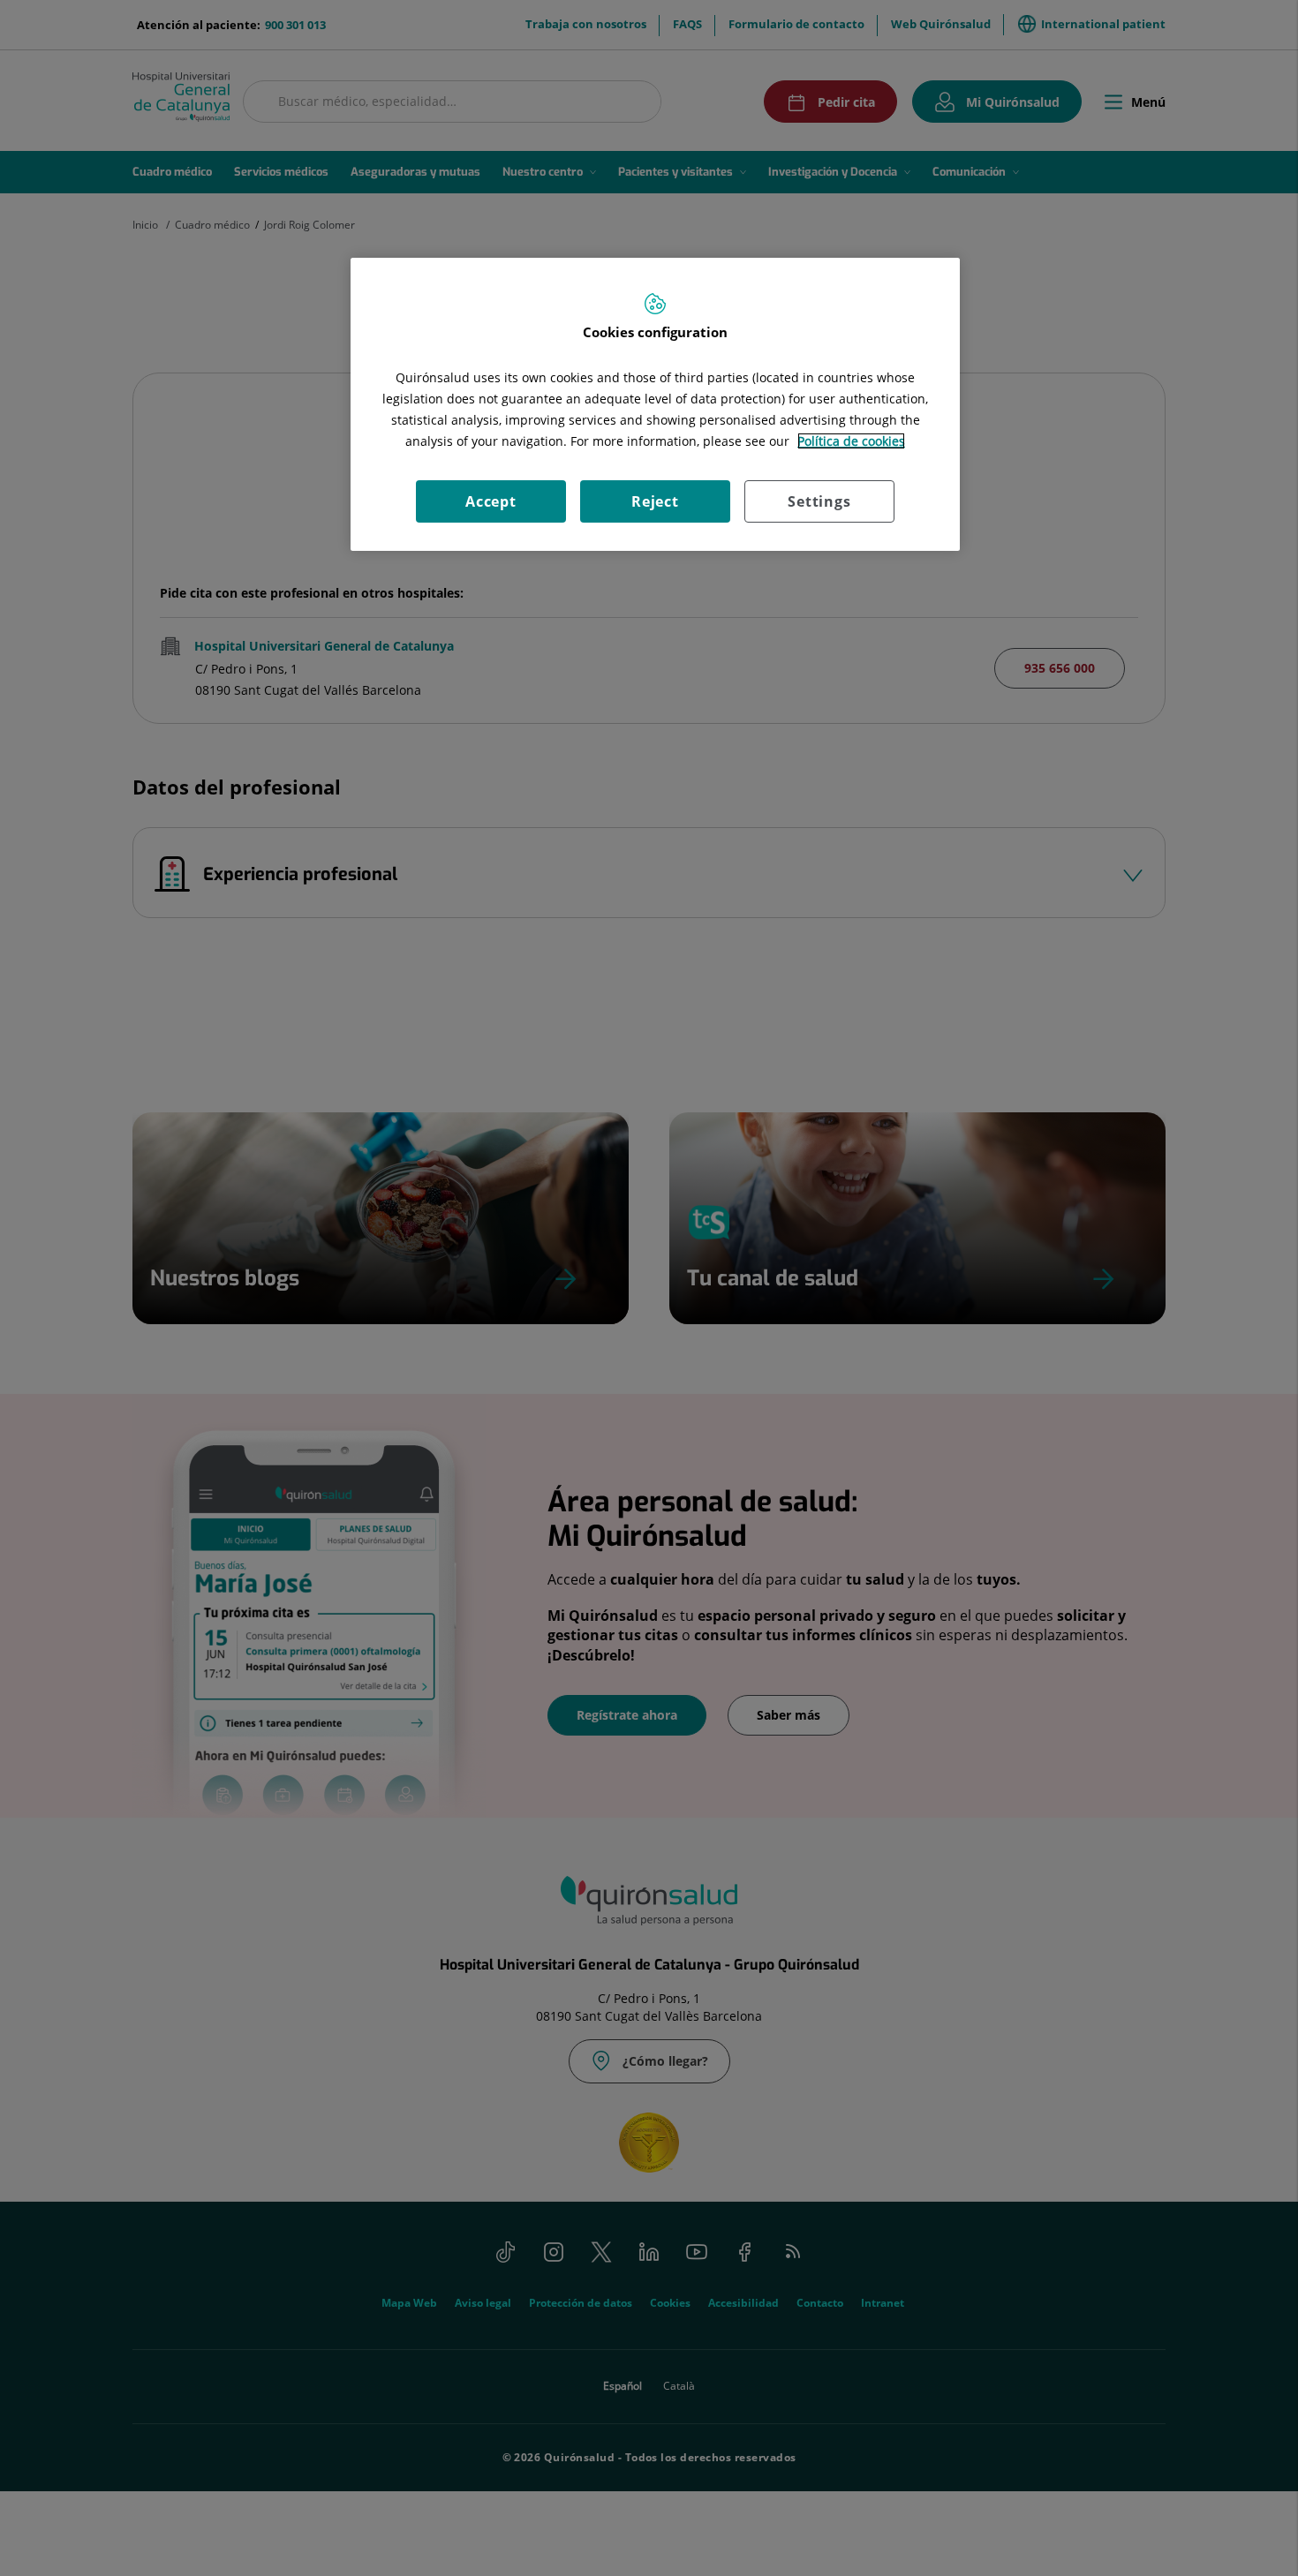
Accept (491, 501)
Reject (655, 501)
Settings (819, 501)
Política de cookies (851, 441)
